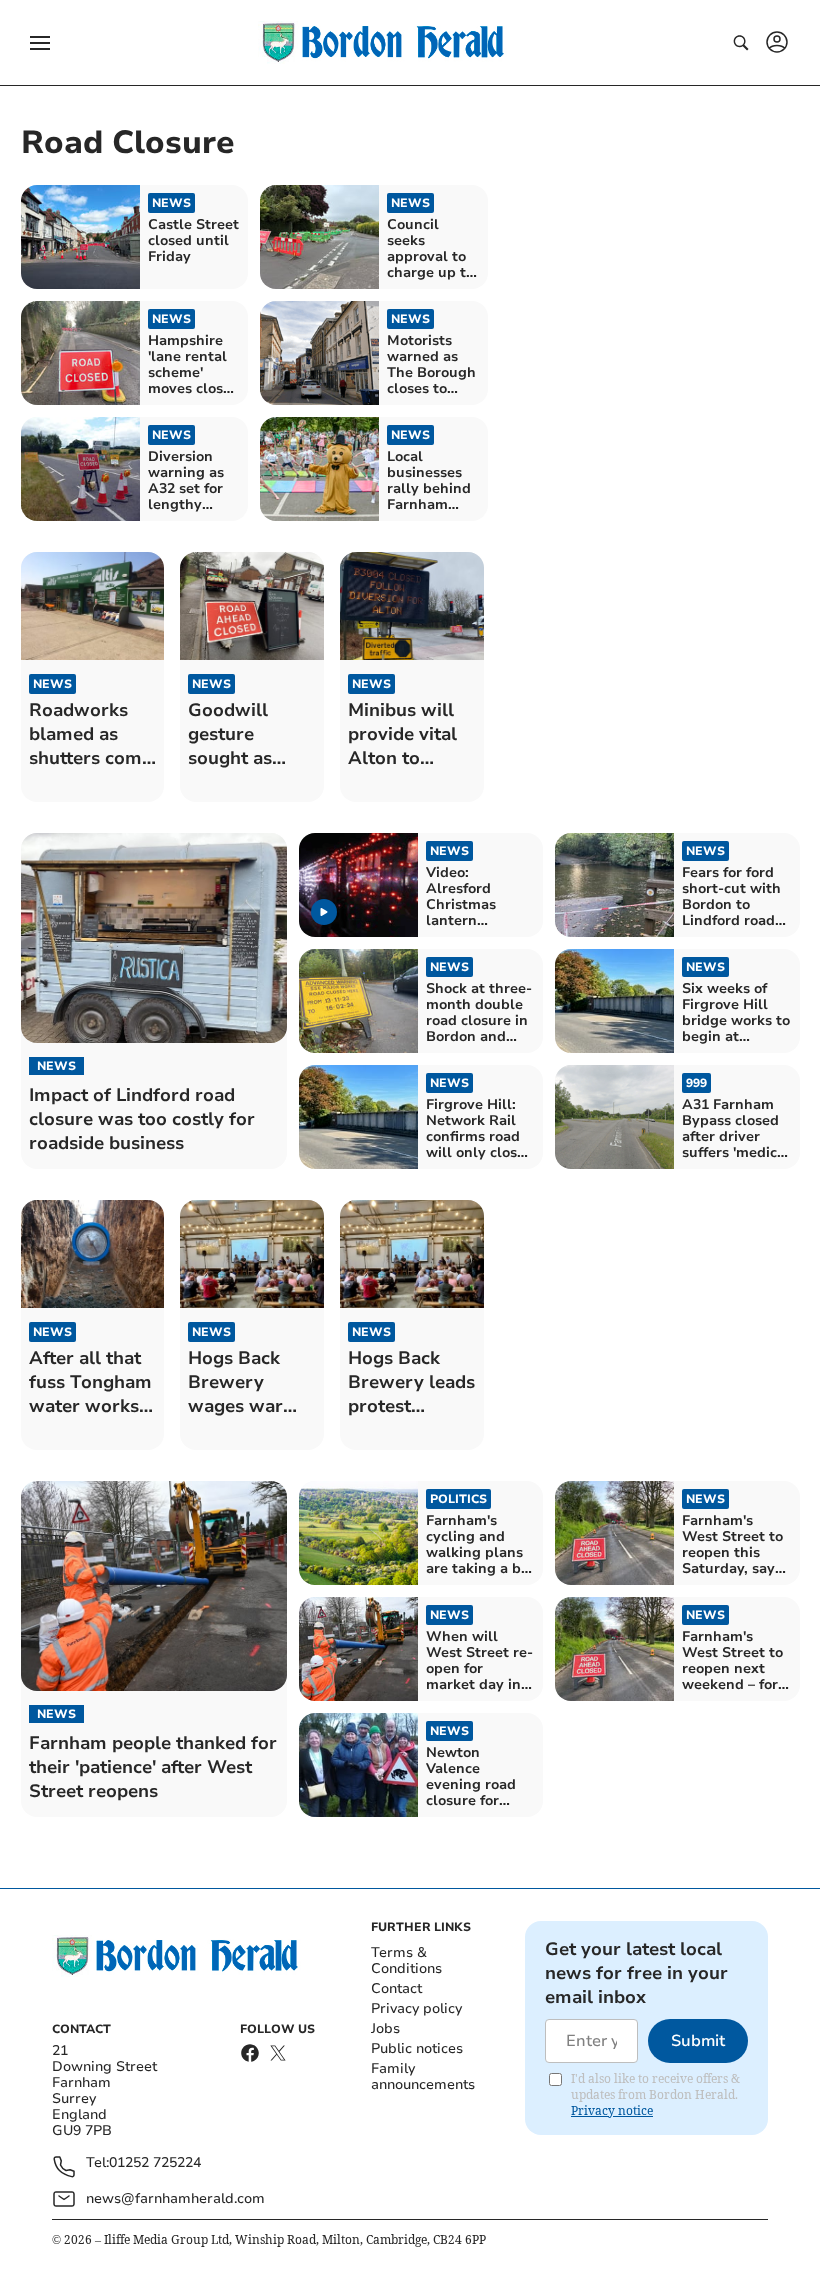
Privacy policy (416, 2008)
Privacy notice (612, 2110)
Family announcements (423, 2076)
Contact (396, 1988)
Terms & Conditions (406, 1960)
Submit (698, 2041)
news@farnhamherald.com (175, 2198)
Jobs (385, 2028)
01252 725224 (155, 2163)
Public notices (417, 2048)
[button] (40, 43)
